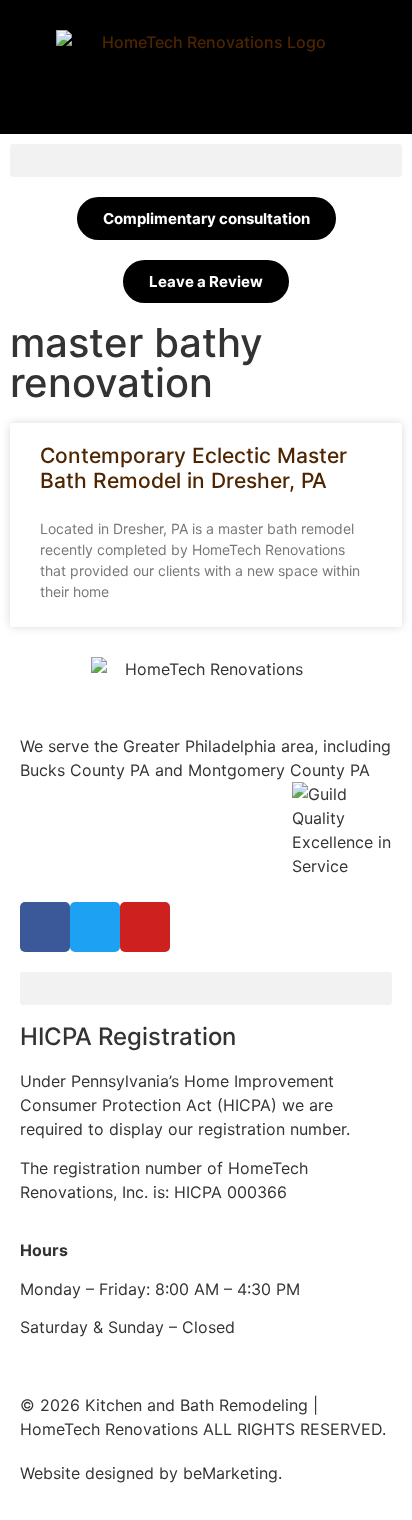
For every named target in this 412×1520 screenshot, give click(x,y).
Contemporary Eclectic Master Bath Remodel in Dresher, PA (193, 468)
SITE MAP (323, 1473)
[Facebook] (45, 927)
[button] (206, 160)
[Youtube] (145, 927)
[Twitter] (95, 927)
